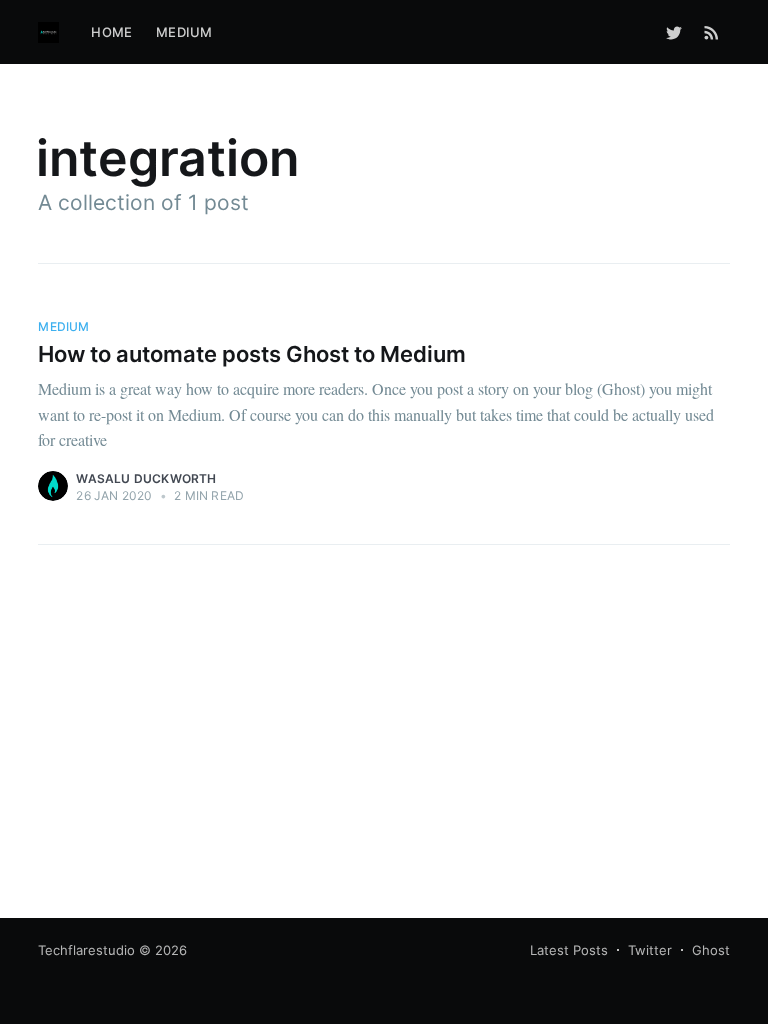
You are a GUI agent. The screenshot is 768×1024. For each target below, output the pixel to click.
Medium (184, 32)
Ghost (711, 950)
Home (111, 32)
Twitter (650, 950)
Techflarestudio (86, 950)
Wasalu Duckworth (146, 478)
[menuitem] (111, 32)
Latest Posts (569, 950)
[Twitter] (674, 32)
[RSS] (711, 32)
